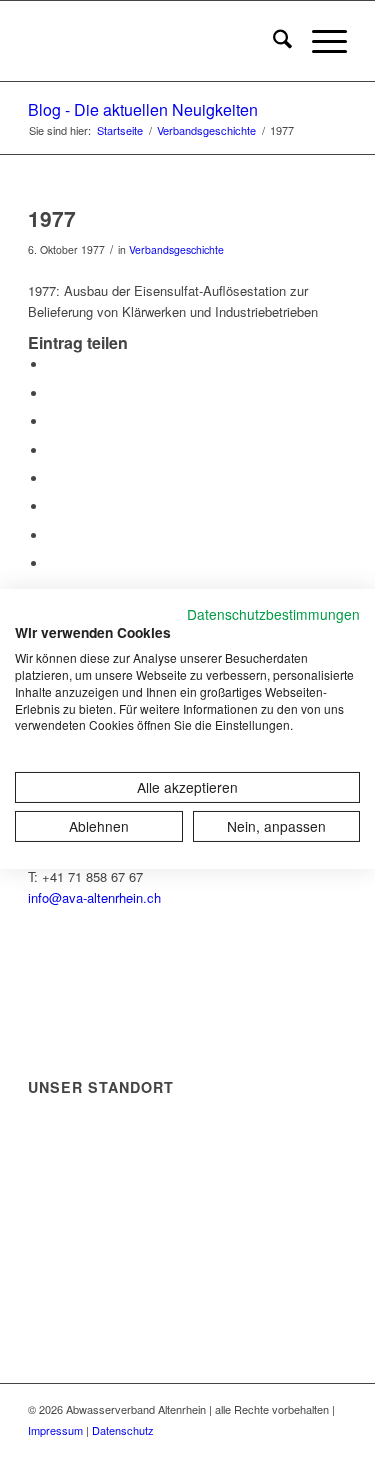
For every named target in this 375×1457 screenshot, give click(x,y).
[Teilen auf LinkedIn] (53, 450)
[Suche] (272, 41)
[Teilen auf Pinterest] (53, 421)
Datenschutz (123, 1430)
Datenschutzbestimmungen (273, 613)
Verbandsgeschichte (176, 249)
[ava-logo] (155, 41)
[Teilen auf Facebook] (53, 364)
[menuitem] (272, 41)
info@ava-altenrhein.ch (94, 897)
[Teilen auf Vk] (53, 506)
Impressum (55, 1430)
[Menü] (319, 41)
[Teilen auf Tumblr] (53, 478)
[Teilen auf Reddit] (53, 535)
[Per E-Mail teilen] (53, 563)
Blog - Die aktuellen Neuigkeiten (143, 109)
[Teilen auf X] (53, 393)
